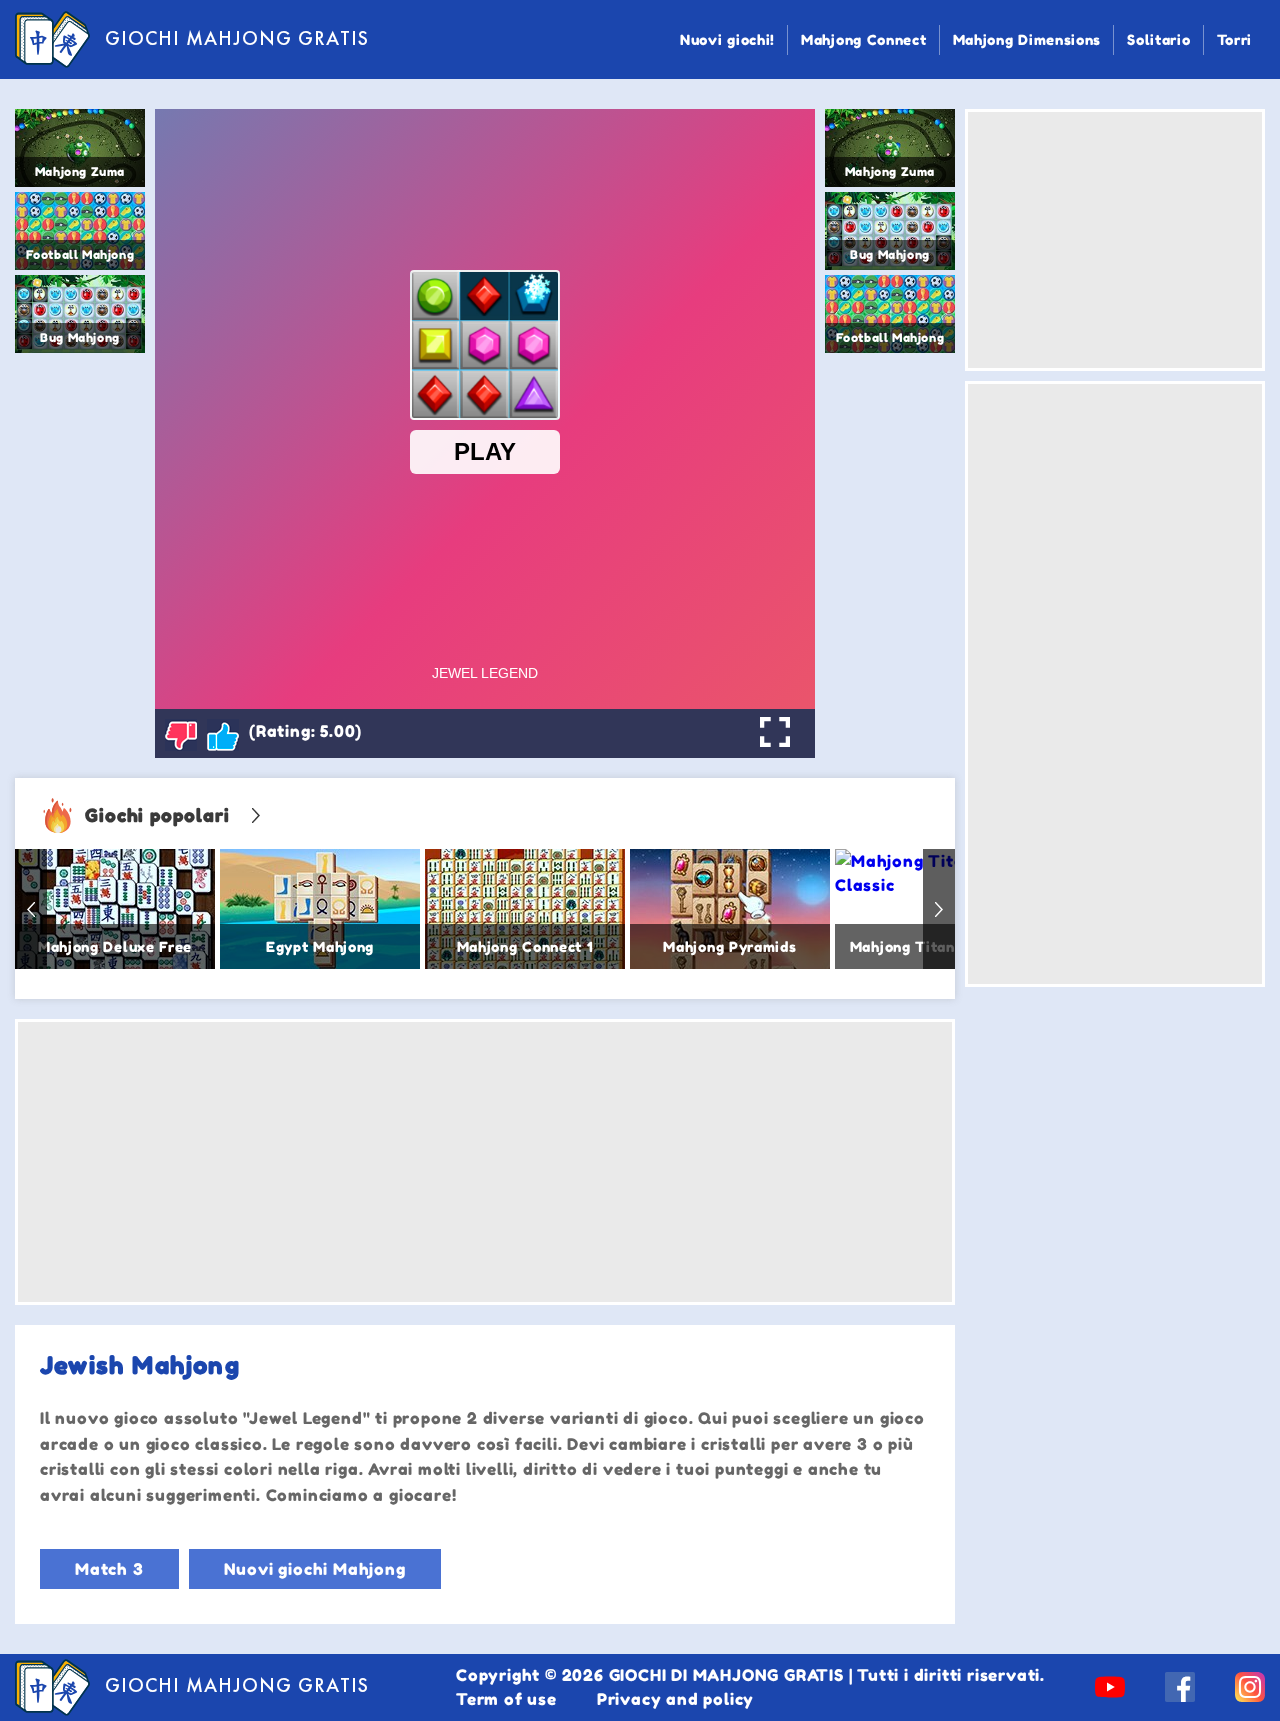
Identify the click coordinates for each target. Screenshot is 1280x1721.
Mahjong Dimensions (1027, 39)
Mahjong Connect (864, 39)
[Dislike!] (181, 735)
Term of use (506, 1699)
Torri (1235, 39)
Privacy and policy (675, 1699)
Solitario (1158, 39)
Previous (31, 909)
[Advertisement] (485, 1162)
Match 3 (109, 1569)
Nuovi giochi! (727, 39)
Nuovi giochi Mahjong (315, 1569)
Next (939, 909)
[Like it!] (223, 735)
